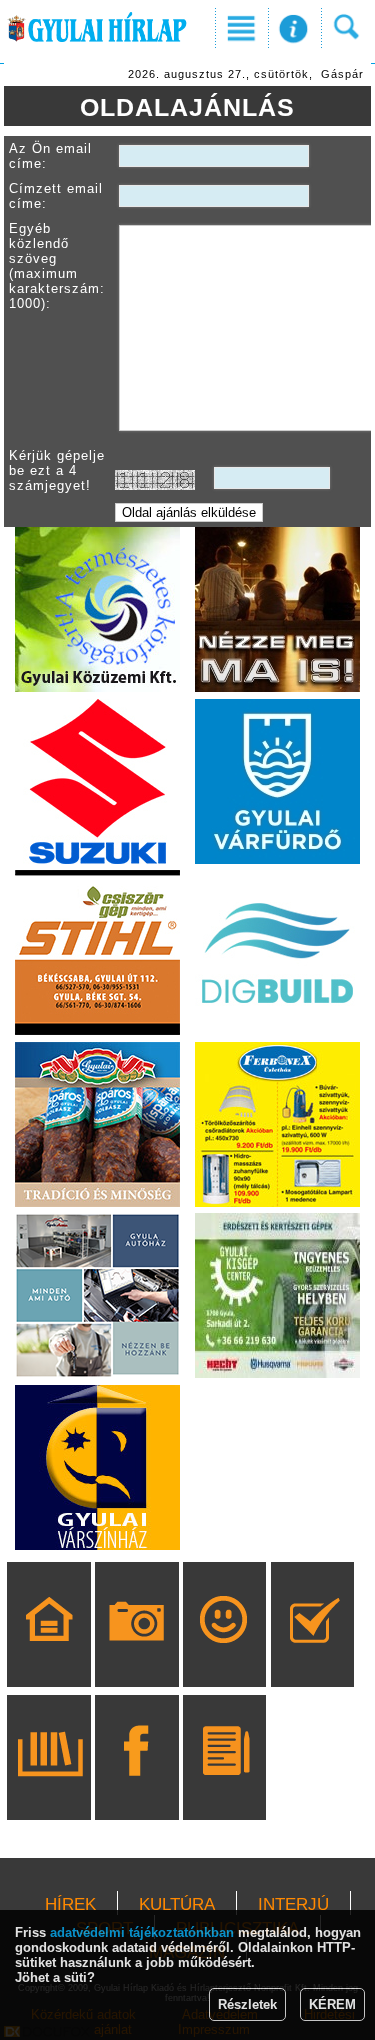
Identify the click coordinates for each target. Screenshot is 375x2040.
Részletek (247, 2004)
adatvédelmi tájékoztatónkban (142, 1932)
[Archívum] (49, 1786)
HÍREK (70, 1904)
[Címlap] (49, 1653)
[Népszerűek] (224, 1653)
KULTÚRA (177, 1904)
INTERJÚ (293, 1904)
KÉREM (332, 2004)
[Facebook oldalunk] (136, 1786)
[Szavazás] (312, 1653)
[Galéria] (136, 1653)
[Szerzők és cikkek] (224, 1786)
